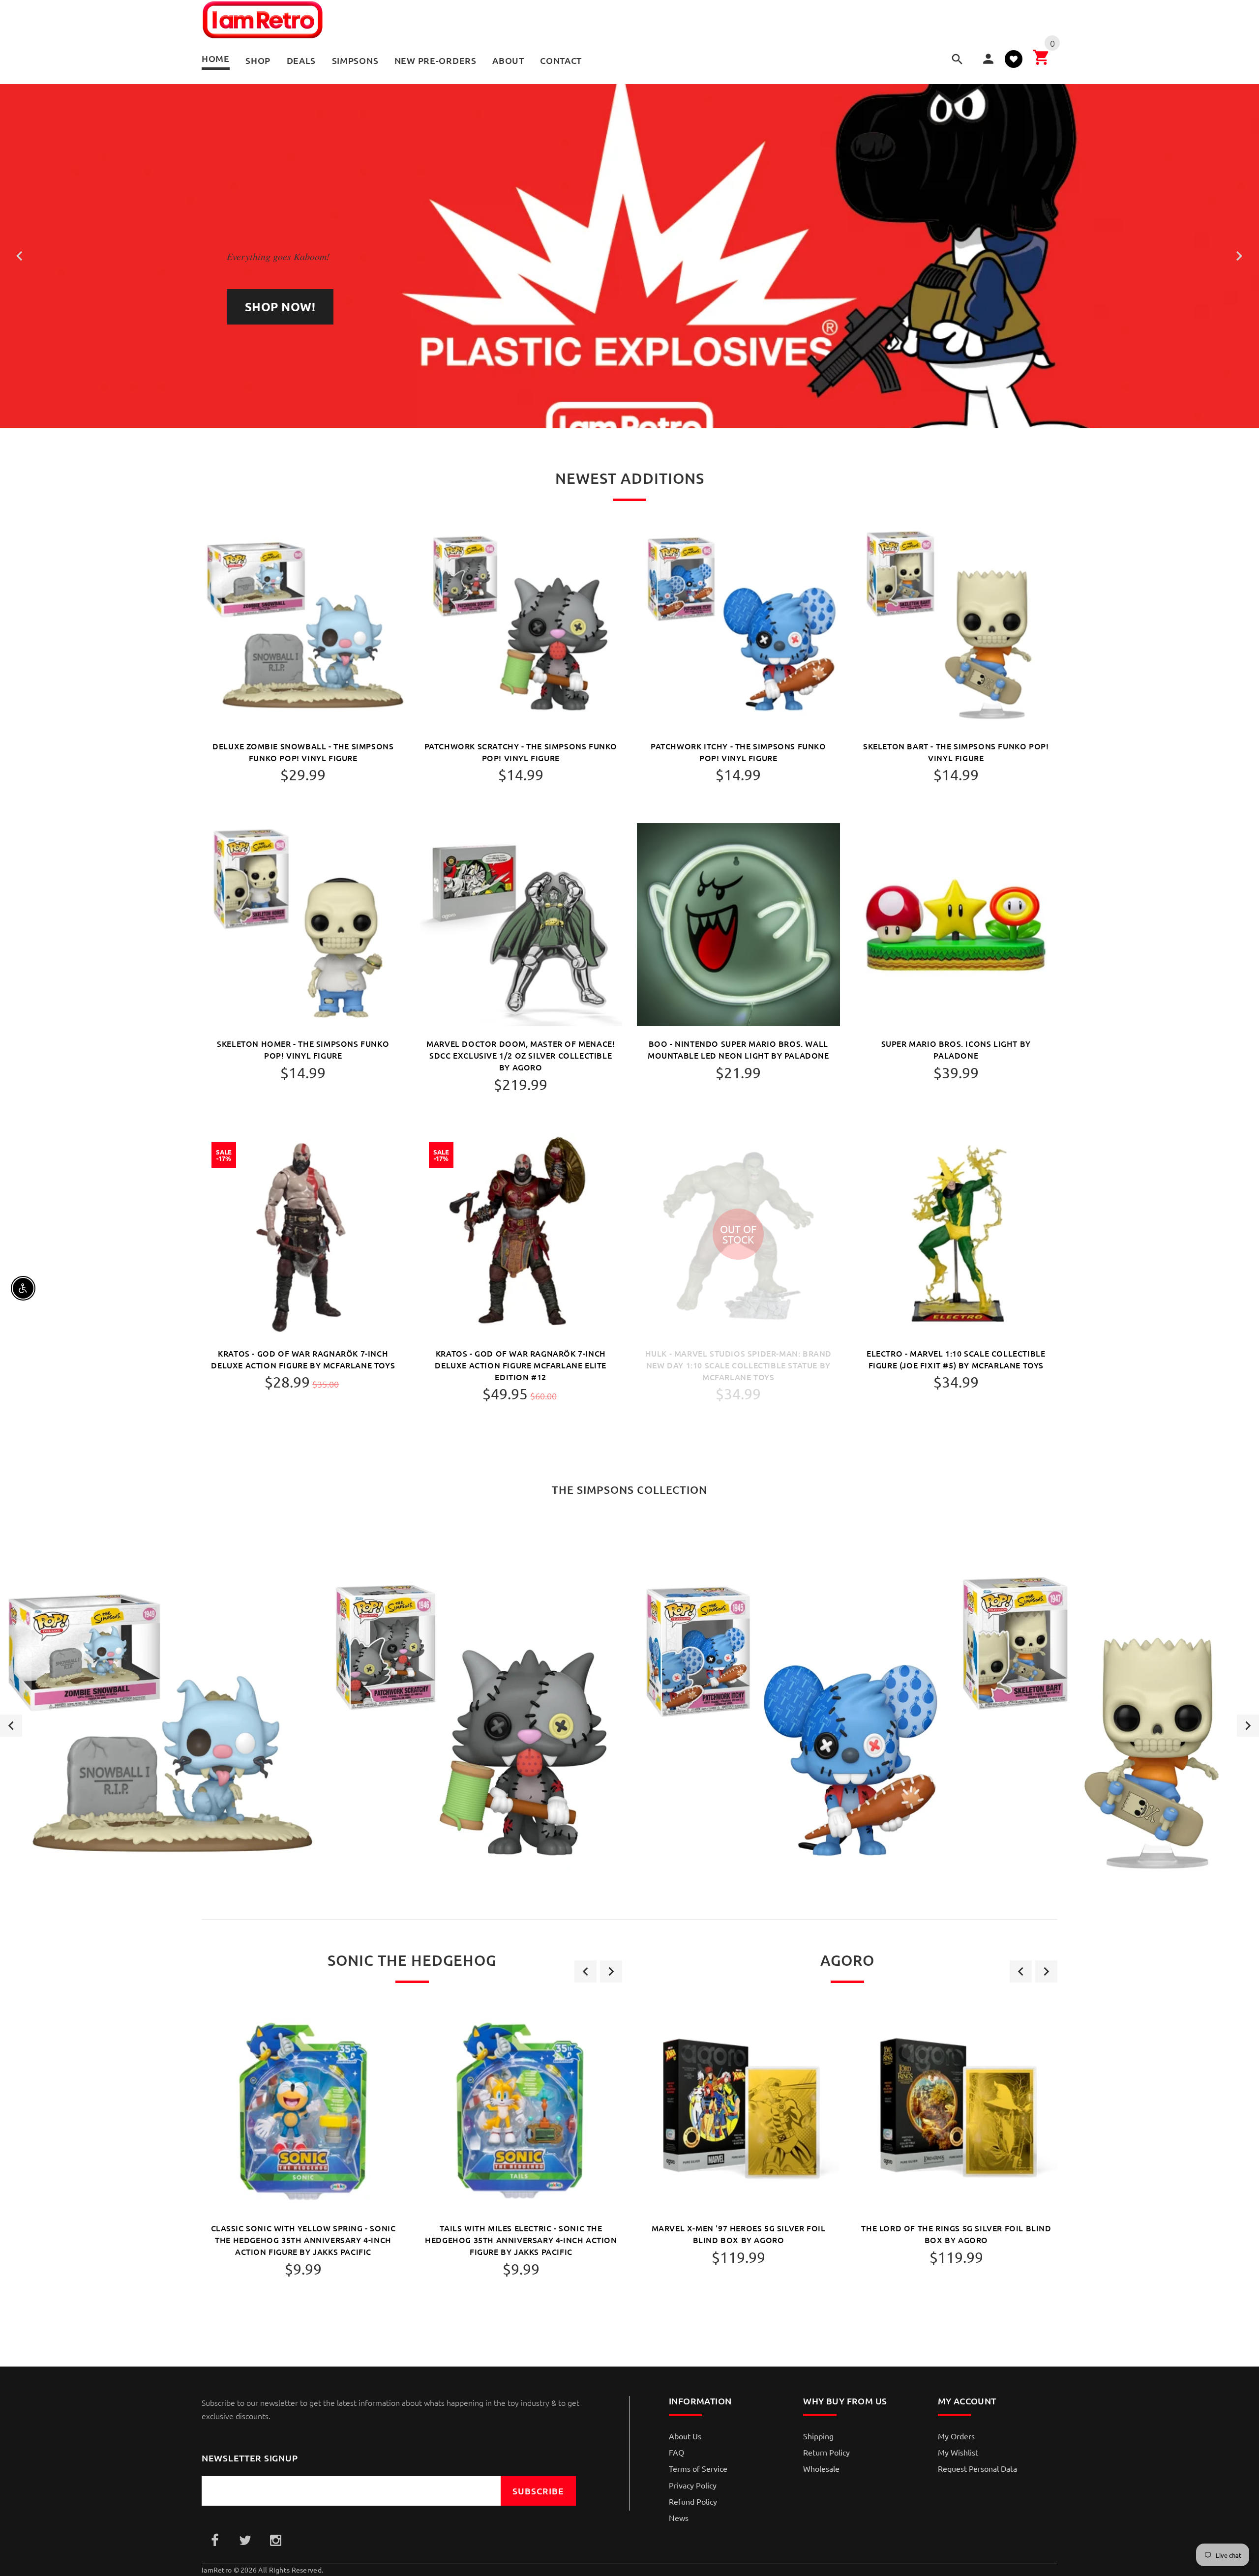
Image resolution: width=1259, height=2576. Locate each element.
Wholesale (821, 2468)
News (679, 2517)
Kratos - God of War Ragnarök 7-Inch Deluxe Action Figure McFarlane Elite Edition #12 (521, 1365)
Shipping (818, 2436)
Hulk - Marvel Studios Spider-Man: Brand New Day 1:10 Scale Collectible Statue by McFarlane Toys (738, 1365)
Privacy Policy (693, 2485)
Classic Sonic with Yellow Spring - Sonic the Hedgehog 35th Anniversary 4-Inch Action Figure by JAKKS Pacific (303, 2240)
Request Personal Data (977, 2468)
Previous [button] (11, 1726)
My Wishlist (958, 2452)
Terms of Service (698, 2468)
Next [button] (1248, 1726)
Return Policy (826, 2452)
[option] (157, 1726)
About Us (685, 2436)
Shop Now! (280, 307)
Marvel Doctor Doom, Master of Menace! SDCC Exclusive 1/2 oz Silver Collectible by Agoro (521, 1055)
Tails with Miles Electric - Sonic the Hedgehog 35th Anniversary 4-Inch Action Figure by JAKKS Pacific (521, 2240)
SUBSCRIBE (538, 2491)
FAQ (676, 2452)
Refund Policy (693, 2501)
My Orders (956, 2436)
